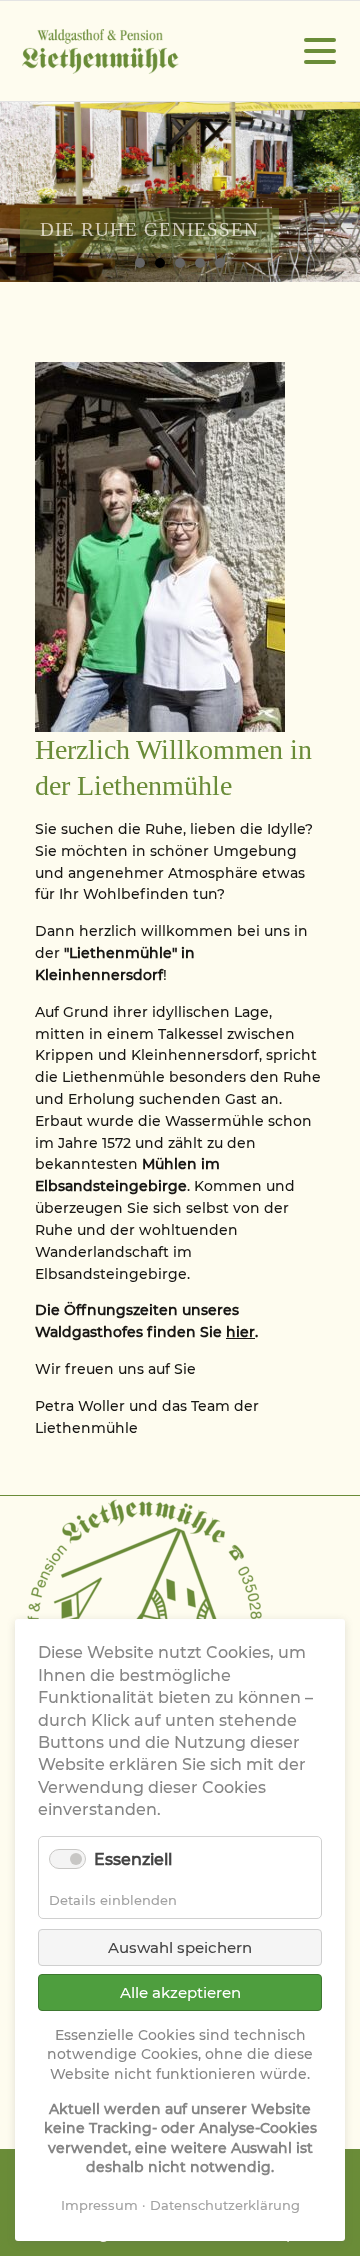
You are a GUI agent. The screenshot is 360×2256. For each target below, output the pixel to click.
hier (240, 1332)
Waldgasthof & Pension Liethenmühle (100, 51)
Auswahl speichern (180, 1947)
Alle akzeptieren (180, 1992)
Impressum (99, 2205)
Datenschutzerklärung (225, 2205)
